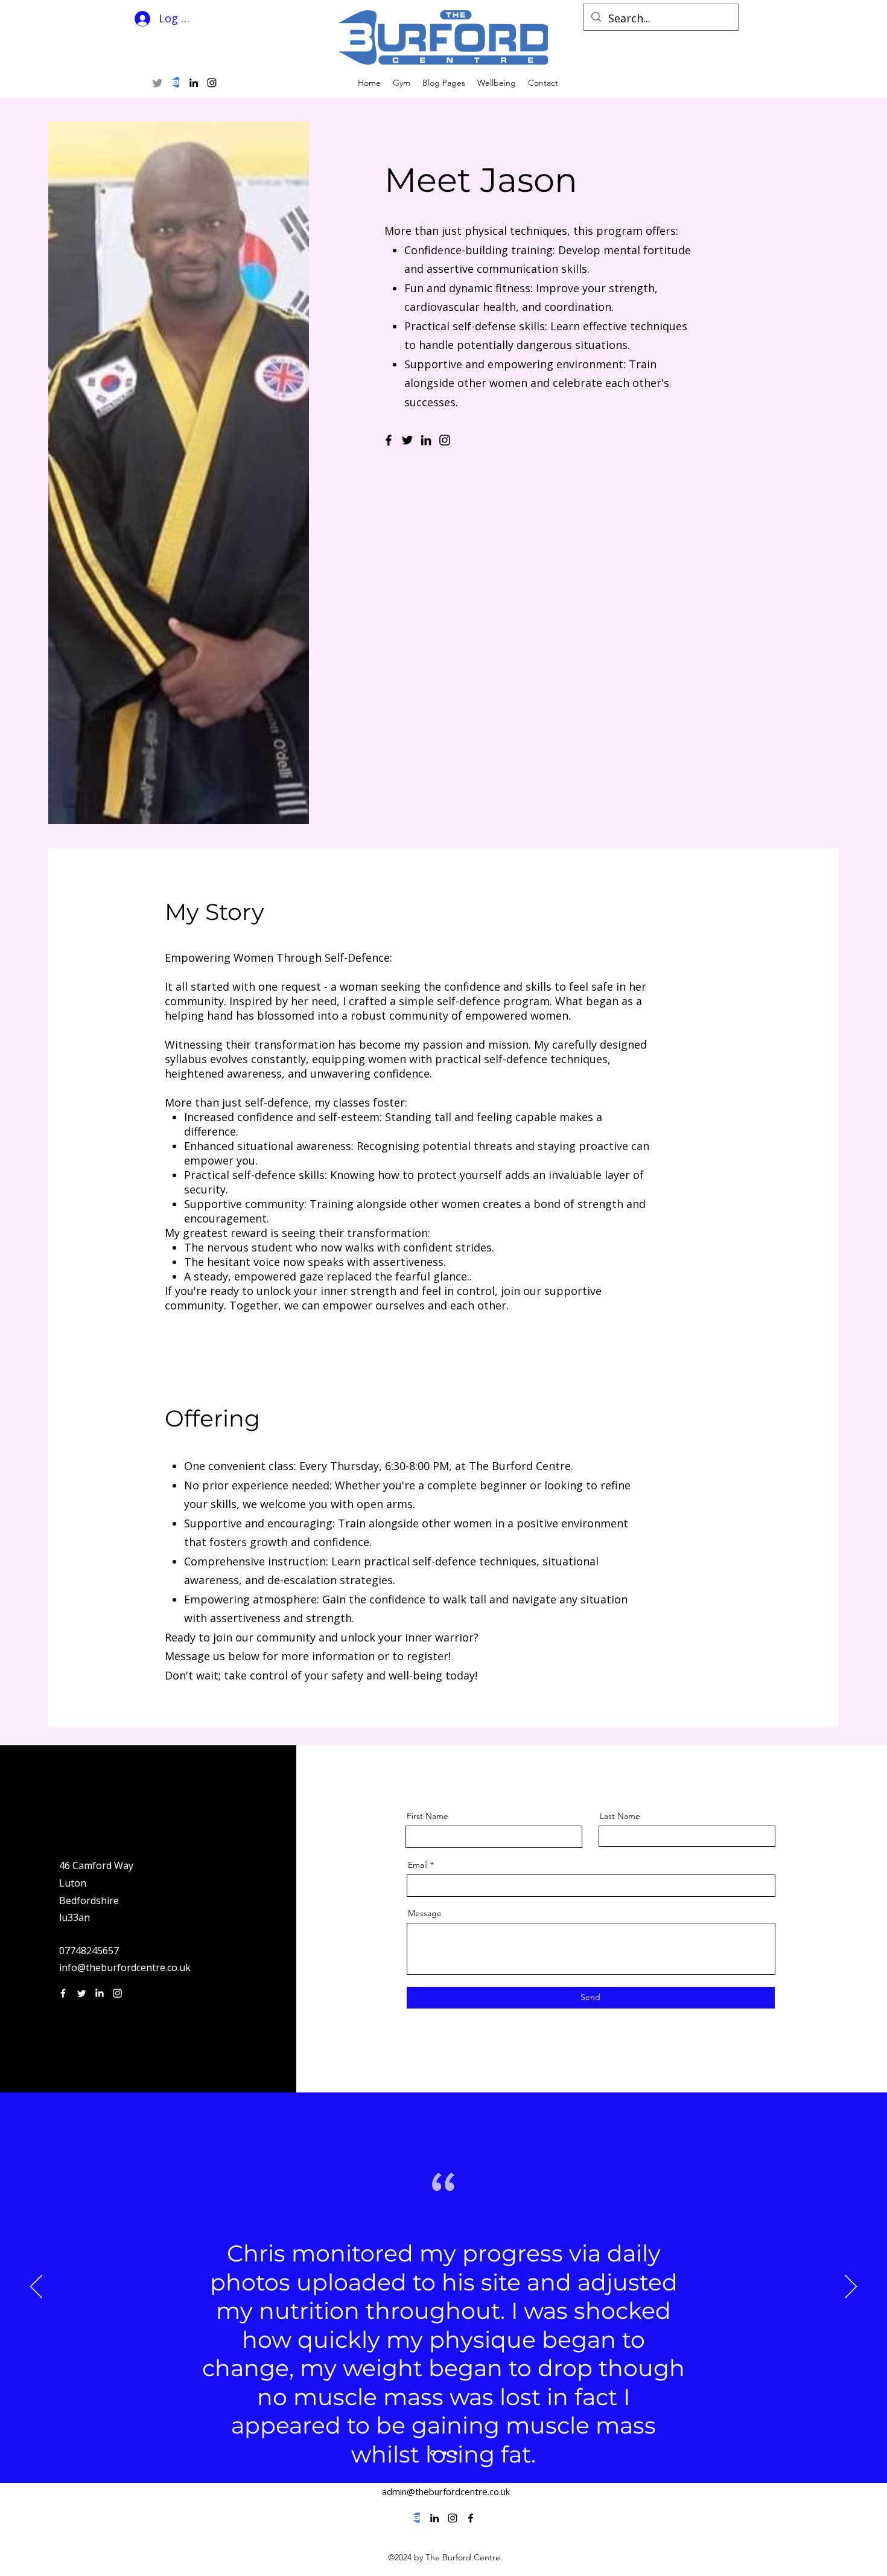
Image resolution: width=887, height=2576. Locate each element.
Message (425, 1913)
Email (418, 1865)
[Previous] (36, 2287)
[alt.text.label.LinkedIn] (194, 83)
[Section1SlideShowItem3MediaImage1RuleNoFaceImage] (456, 2453)
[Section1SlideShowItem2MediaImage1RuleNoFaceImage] (444, 2453)
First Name (428, 1816)
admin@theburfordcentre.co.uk (446, 2491)
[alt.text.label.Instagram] (212, 83)
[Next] (851, 2287)
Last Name (620, 1816)
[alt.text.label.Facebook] (471, 2518)
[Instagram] (445, 440)
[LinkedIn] (426, 440)
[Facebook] (389, 440)
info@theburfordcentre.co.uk (125, 1967)
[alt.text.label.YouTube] (176, 83)
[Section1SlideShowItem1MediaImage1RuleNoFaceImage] (432, 2453)
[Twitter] (157, 83)
